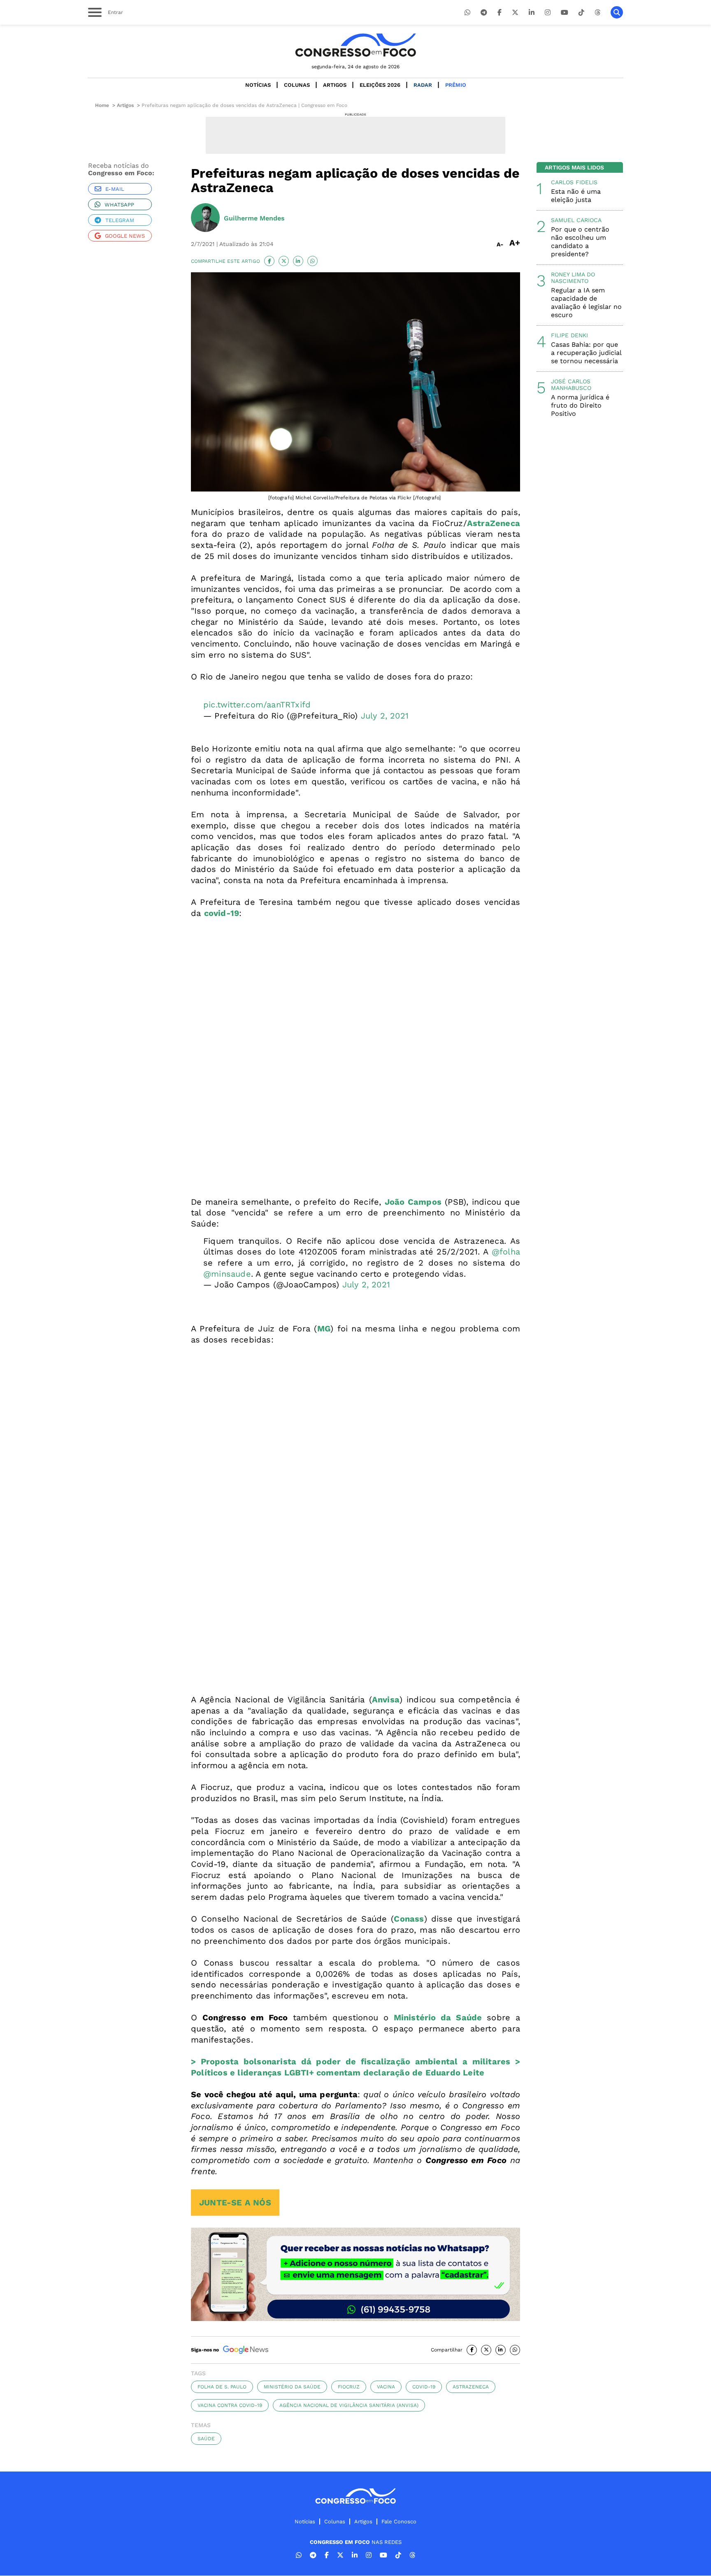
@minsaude (227, 1274)
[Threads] (597, 13)
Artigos (335, 85)
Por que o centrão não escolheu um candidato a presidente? (580, 242)
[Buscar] (617, 12)
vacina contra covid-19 (230, 2405)
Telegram (120, 220)
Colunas (297, 85)
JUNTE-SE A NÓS (235, 2203)
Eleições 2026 (380, 85)
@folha (506, 1252)
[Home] (355, 45)
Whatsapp (119, 205)
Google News (125, 236)
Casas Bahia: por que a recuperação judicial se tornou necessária (586, 353)
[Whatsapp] (467, 13)
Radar (423, 85)
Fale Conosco (399, 2522)
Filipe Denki (569, 335)
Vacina (386, 2387)
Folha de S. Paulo (222, 2387)
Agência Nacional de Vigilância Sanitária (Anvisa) (349, 2405)
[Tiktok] (581, 13)
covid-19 (424, 2387)
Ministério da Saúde (440, 2017)
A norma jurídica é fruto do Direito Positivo (580, 405)
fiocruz (349, 2387)
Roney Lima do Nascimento (573, 278)
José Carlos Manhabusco (571, 385)
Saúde (206, 2439)
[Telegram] (484, 13)
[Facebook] (500, 13)
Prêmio (456, 85)
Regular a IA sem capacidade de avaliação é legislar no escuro (586, 303)
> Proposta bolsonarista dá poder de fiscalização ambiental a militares (351, 2061)
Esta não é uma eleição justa (576, 196)
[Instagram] (548, 13)
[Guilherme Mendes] (205, 218)
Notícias (258, 85)
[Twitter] (515, 13)
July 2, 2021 (385, 716)
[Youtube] (565, 13)
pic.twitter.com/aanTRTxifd (257, 705)
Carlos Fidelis (574, 182)
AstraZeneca (471, 2387)
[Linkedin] (532, 13)
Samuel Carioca (576, 220)
